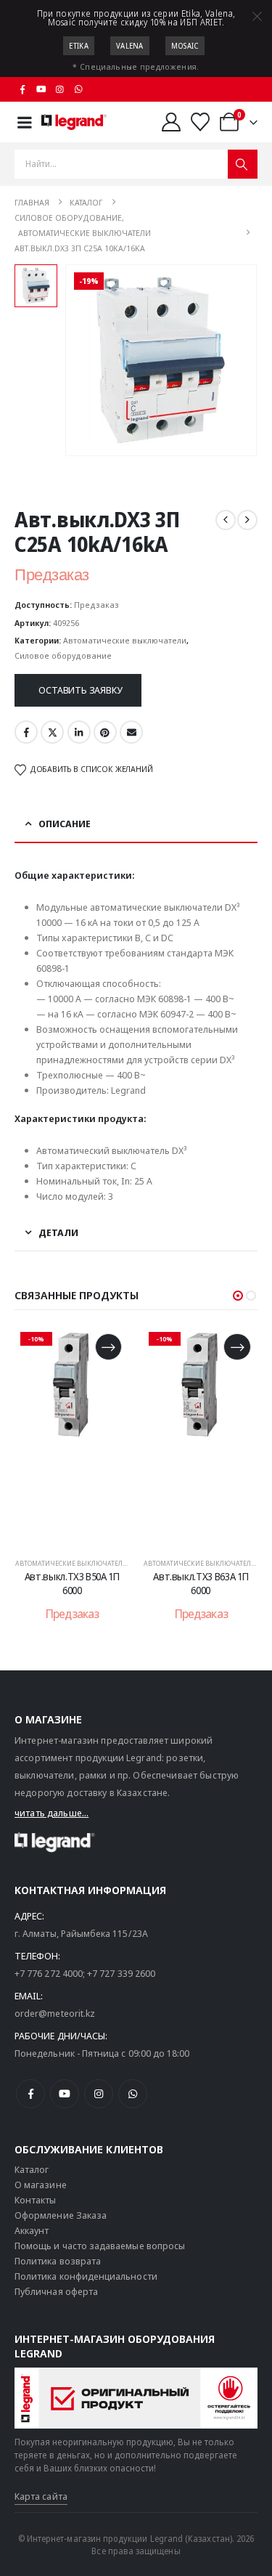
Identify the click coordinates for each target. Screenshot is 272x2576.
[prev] (226, 520)
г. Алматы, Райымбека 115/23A (81, 1933)
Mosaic (185, 46)
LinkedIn (79, 732)
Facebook (26, 732)
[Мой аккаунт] (171, 122)
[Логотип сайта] (74, 122)
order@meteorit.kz (55, 2013)
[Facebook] (22, 89)
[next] (247, 520)
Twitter (52, 732)
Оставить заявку (80, 690)
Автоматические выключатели (125, 640)
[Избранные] (201, 122)
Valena (130, 46)
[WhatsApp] (78, 89)
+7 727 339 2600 (121, 1973)
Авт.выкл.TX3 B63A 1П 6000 (87, 1583)
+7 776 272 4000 (49, 1973)
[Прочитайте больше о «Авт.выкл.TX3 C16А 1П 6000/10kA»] (251, 1347)
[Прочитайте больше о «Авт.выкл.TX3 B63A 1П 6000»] (123, 1347)
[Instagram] (60, 89)
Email (131, 732)
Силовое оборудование (63, 655)
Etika (79, 46)
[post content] (86, 1435)
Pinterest (105, 732)
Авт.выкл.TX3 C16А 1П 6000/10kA (215, 1583)
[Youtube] (41, 89)
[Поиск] (243, 164)
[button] (238, 1296)
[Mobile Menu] (25, 122)
